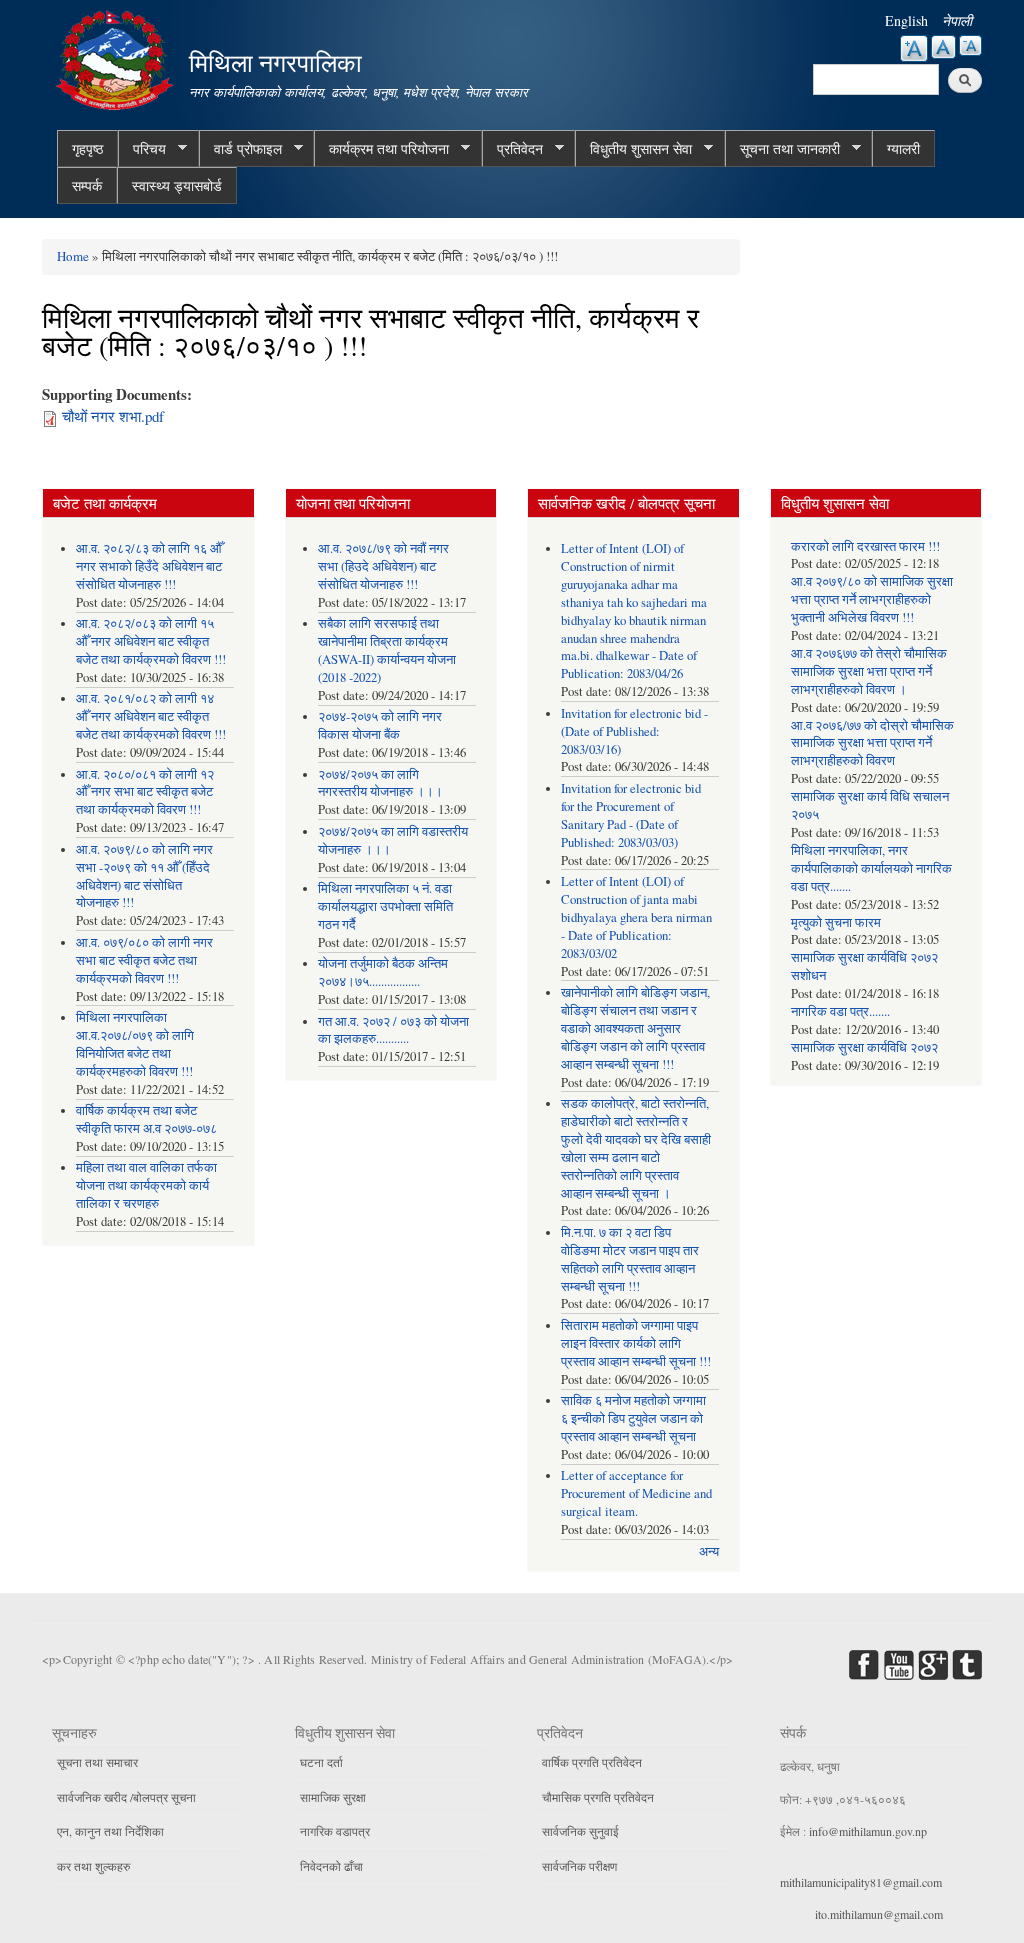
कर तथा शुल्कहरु (93, 1866)
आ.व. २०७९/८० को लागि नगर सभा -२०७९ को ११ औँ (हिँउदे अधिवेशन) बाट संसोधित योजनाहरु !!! (144, 876)
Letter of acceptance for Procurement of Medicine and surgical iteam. (636, 1493)
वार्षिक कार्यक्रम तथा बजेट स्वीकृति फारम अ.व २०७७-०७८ (146, 1119)
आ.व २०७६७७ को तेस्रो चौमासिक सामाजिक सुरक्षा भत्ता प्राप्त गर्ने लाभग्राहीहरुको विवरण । (869, 671)
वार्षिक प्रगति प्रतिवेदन (592, 1762)
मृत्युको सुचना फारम (836, 922)
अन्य (709, 1551)
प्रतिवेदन (512, 149)
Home (73, 256)
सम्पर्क (87, 185)
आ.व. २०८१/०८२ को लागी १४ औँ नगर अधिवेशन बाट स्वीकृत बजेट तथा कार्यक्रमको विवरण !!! (151, 716)
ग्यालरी (903, 148)
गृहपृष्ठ (87, 148)
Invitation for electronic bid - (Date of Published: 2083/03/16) (634, 731)
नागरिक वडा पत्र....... (840, 1011)
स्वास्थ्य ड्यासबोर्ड (177, 185)
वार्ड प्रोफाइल (240, 149)
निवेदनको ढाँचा (331, 1866)
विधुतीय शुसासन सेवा (633, 149)
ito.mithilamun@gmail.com (879, 1914)
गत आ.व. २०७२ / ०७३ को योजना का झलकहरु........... (393, 1030)
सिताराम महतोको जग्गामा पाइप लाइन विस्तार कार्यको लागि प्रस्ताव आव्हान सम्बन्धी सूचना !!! (636, 1343)
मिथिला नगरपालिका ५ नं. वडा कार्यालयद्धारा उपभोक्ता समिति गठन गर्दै (385, 906)
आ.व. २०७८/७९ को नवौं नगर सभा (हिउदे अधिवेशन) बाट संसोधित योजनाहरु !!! (383, 566)
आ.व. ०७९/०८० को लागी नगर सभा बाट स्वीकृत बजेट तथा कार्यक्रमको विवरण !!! (144, 960)
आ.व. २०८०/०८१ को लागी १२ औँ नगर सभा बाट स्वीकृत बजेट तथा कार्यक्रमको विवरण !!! (145, 792)
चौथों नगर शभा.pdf (113, 416)
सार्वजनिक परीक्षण (579, 1866)
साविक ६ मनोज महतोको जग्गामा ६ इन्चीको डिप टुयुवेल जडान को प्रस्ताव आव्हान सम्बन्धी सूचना (633, 1418)
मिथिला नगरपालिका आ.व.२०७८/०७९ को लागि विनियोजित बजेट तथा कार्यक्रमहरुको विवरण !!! (135, 1044)
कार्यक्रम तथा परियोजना (381, 149)
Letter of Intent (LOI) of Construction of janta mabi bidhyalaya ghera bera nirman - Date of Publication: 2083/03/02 (636, 917)
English (906, 20)
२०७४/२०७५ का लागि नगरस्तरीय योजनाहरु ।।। (380, 783)
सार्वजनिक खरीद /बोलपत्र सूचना (126, 1797)
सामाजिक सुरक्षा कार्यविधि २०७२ (864, 1047)
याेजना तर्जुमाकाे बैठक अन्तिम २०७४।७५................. (383, 972)
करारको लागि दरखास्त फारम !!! (865, 546)
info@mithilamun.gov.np (868, 1831)
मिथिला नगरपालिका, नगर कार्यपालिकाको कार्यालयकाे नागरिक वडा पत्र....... (871, 868)
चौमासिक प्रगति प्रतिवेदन (598, 1797)
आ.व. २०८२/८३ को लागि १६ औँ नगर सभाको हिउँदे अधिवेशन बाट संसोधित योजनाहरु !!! (149, 566)
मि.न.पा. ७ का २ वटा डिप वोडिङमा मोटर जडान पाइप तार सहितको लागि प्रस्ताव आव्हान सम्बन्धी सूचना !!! (630, 1259)
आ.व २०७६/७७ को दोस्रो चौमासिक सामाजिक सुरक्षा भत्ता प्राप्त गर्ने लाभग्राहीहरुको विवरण (872, 743)
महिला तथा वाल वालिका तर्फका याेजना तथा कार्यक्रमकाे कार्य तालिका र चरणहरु (146, 1185)
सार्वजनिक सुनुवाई (580, 1831)
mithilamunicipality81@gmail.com (861, 1882)
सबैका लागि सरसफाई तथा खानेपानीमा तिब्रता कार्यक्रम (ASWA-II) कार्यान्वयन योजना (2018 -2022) (387, 650)
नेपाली (957, 20)
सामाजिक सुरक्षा (333, 1797)
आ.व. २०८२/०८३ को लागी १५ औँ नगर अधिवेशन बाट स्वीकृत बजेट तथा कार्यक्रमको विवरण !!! (151, 641)
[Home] (117, 57)
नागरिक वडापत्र (335, 1831)
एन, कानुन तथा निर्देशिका (110, 1831)
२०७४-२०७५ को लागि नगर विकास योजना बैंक (380, 725)
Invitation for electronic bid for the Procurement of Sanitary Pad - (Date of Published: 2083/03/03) (631, 815)
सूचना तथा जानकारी (782, 149)
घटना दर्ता (321, 1762)
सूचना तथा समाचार (97, 1762)
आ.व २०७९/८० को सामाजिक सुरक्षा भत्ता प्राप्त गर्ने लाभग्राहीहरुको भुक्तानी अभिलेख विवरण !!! (872, 599)
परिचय (142, 149)
